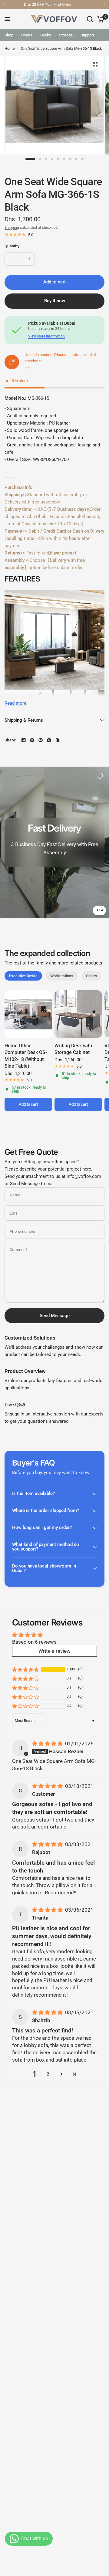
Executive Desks (23, 976)
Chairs (27, 35)
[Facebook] (24, 740)
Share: (10, 740)
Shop (9, 35)
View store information (46, 336)
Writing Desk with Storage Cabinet (73, 1049)
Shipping (12, 228)
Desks (46, 35)
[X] (32, 740)
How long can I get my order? (42, 1527)
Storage (66, 35)
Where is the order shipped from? (46, 1510)
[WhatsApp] (49, 740)
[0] (100, 19)
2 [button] (48, 2074)
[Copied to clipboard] (58, 740)
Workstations (62, 976)
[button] (25, 1669)
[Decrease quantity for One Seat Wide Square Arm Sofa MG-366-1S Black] (10, 259)
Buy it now (55, 301)
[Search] (90, 19)
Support (87, 35)
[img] (48, 1744)
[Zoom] (95, 64)
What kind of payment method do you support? (46, 1547)
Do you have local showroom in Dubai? (44, 1568)
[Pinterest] (41, 740)
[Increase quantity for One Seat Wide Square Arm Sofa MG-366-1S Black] (30, 259)
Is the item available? (33, 1493)
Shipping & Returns (24, 720)
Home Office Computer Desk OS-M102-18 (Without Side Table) (26, 1056)
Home (10, 49)
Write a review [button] (54, 1651)
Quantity (12, 246)
